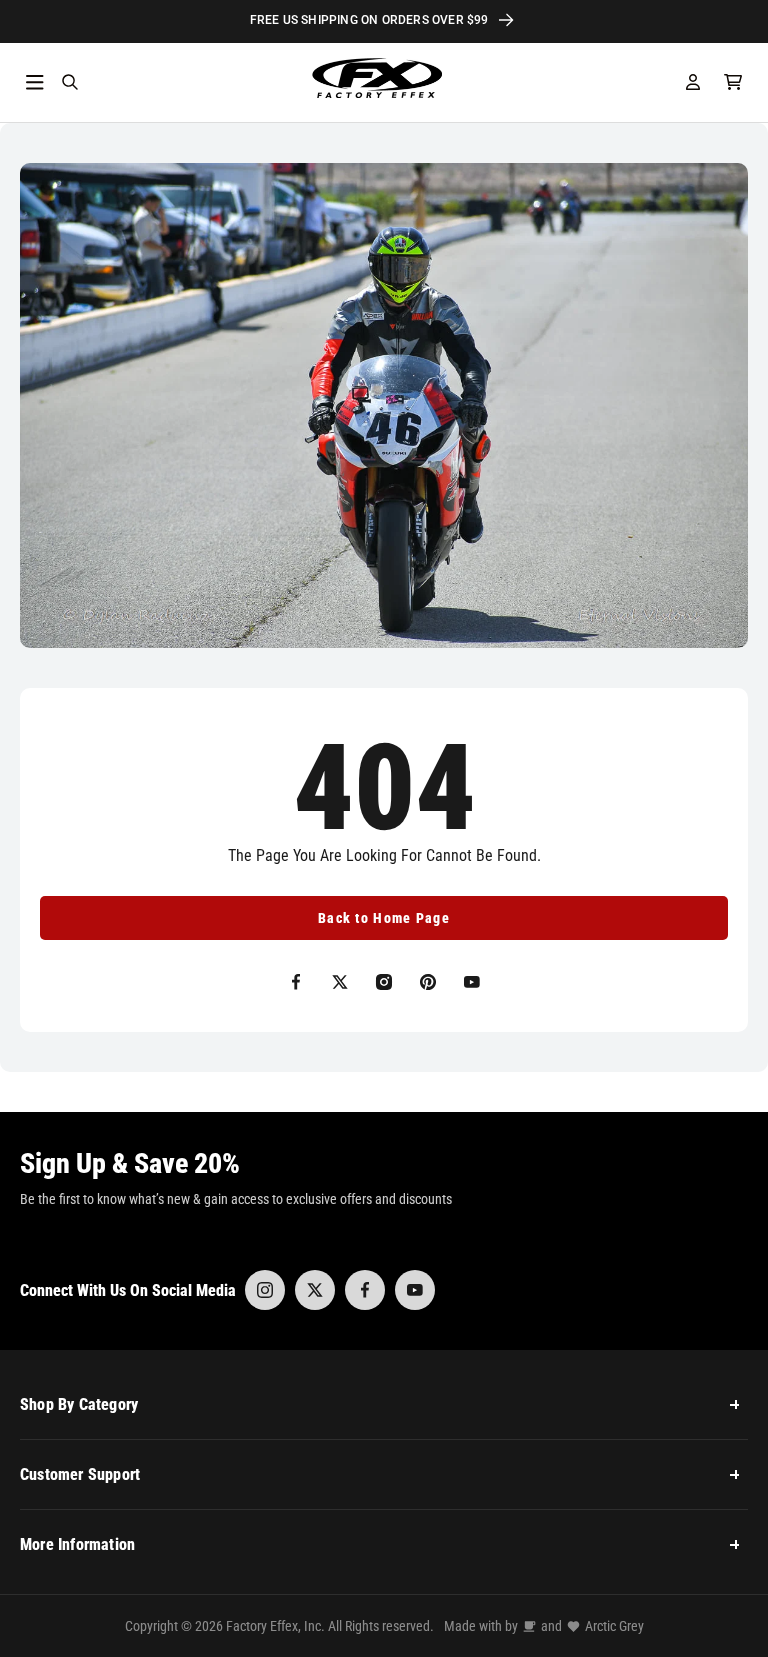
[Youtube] (415, 1290)
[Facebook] (365, 1290)
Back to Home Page (384, 918)
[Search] (70, 82)
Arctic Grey (614, 1626)
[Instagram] (265, 1290)
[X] (315, 1290)
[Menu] (35, 82)
